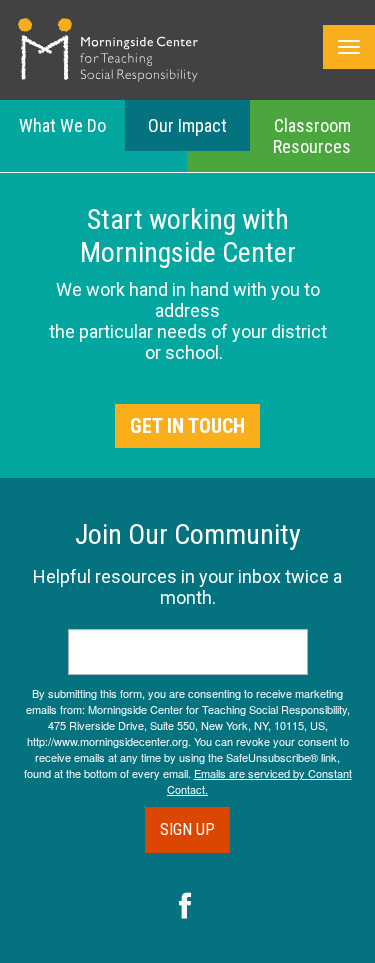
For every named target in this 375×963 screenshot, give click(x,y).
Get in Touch (187, 426)
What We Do (62, 125)
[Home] (108, 50)
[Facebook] (185, 908)
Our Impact (187, 125)
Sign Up (187, 829)
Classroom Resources (312, 136)
